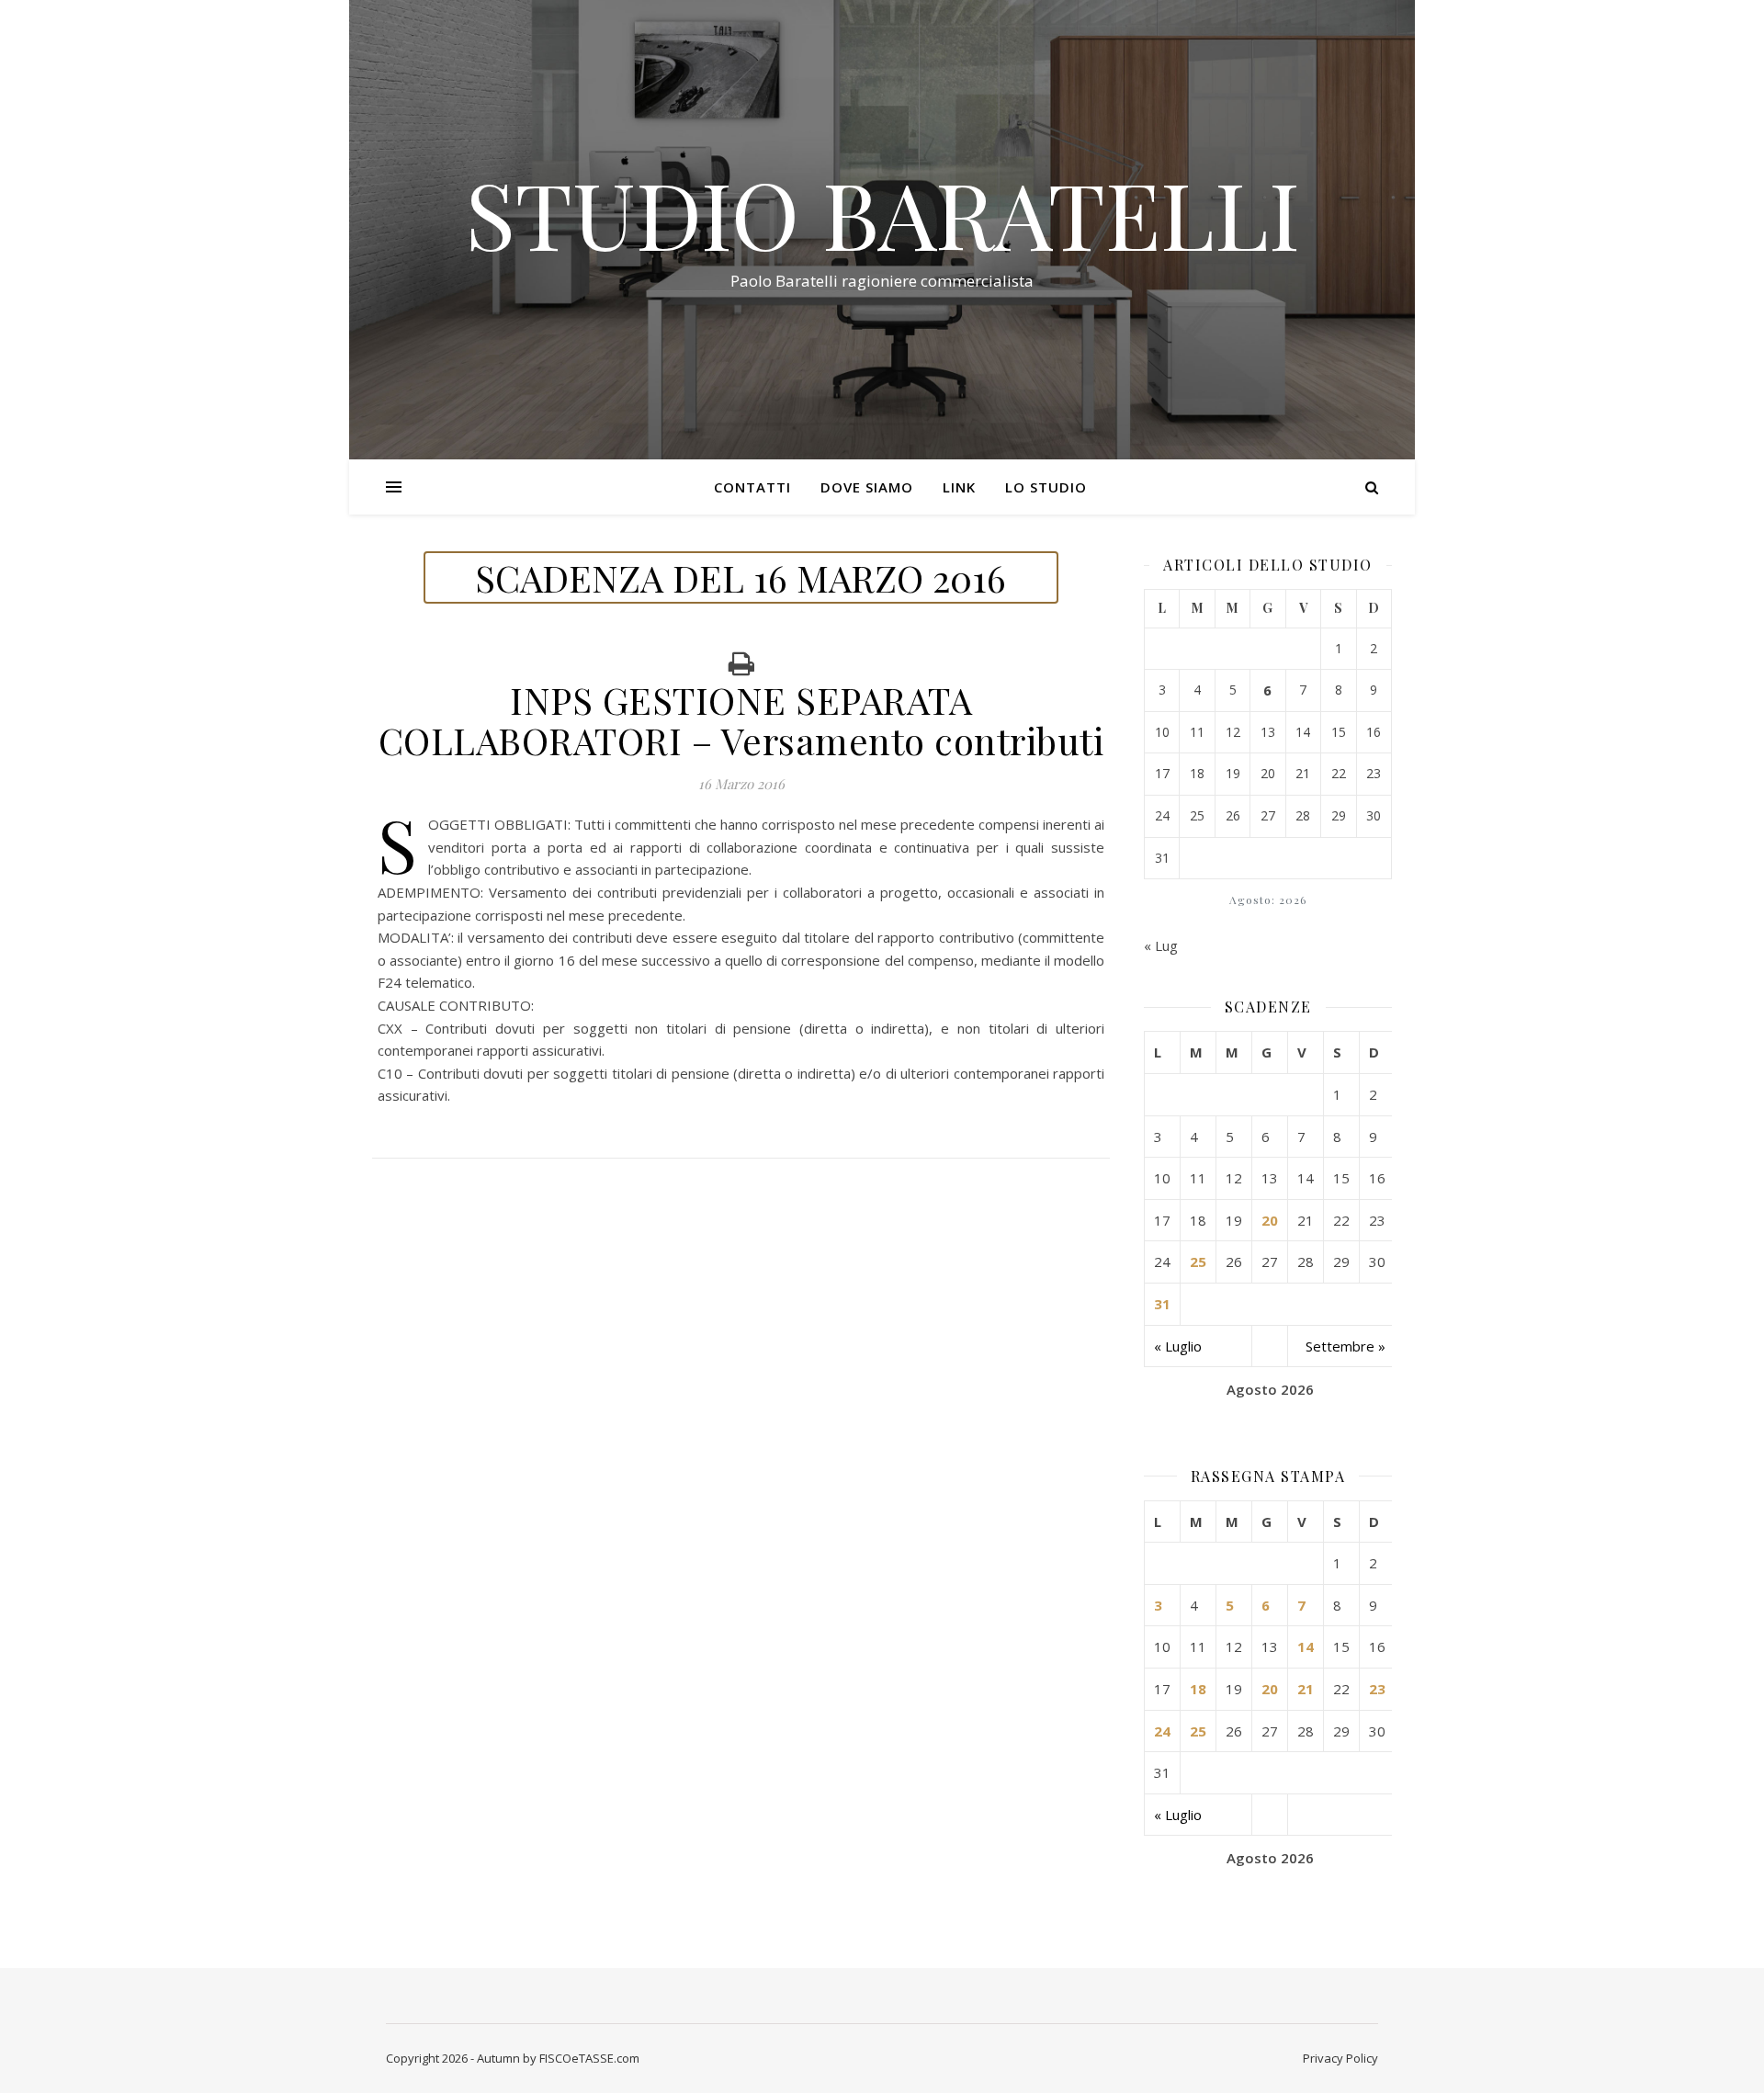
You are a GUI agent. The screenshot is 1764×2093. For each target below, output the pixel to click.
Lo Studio (1046, 487)
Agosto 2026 (1270, 1389)
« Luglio (1178, 1346)
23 (1377, 1689)
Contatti (752, 487)
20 (1270, 1220)
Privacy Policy (1340, 2058)
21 (1306, 1689)
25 (1198, 1261)
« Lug (1161, 945)
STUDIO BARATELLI (882, 213)
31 (1162, 1304)
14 (1306, 1646)
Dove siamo (867, 487)
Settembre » (1346, 1346)
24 (1162, 1731)
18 (1198, 1689)
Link (959, 487)
